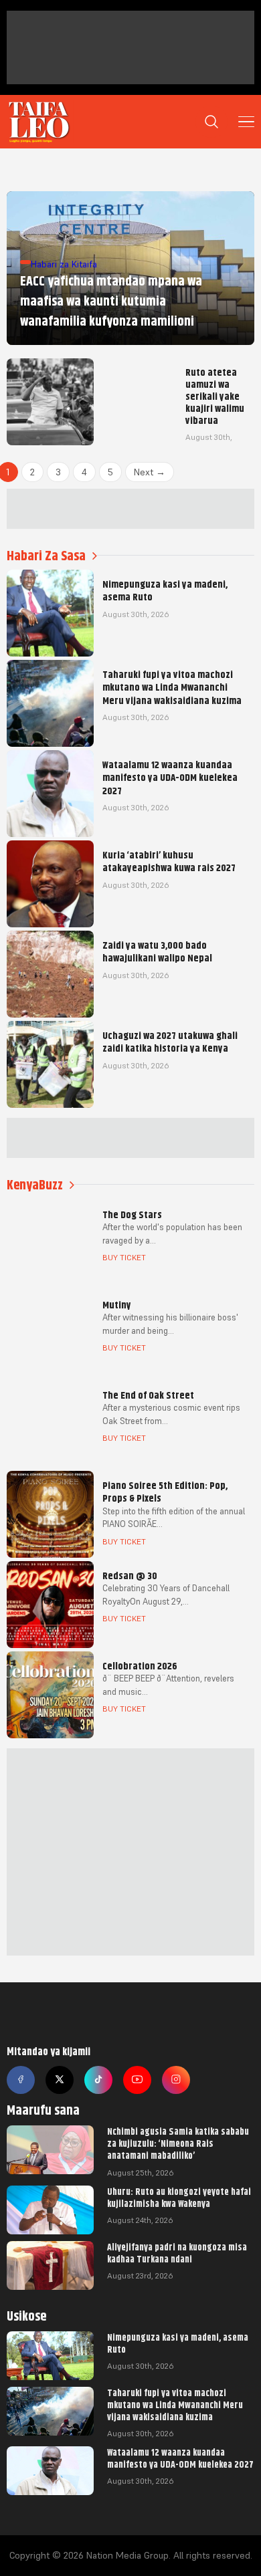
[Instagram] (176, 2080)
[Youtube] (137, 2080)
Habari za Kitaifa (64, 264)
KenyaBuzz (35, 1185)
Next (150, 472)
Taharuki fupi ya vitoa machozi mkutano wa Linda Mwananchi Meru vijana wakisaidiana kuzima (175, 2405)
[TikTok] (98, 2080)
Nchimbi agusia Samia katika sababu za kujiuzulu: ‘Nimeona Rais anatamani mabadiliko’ (178, 2143)
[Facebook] (21, 2080)
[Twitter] (60, 2080)
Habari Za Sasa (46, 556)
